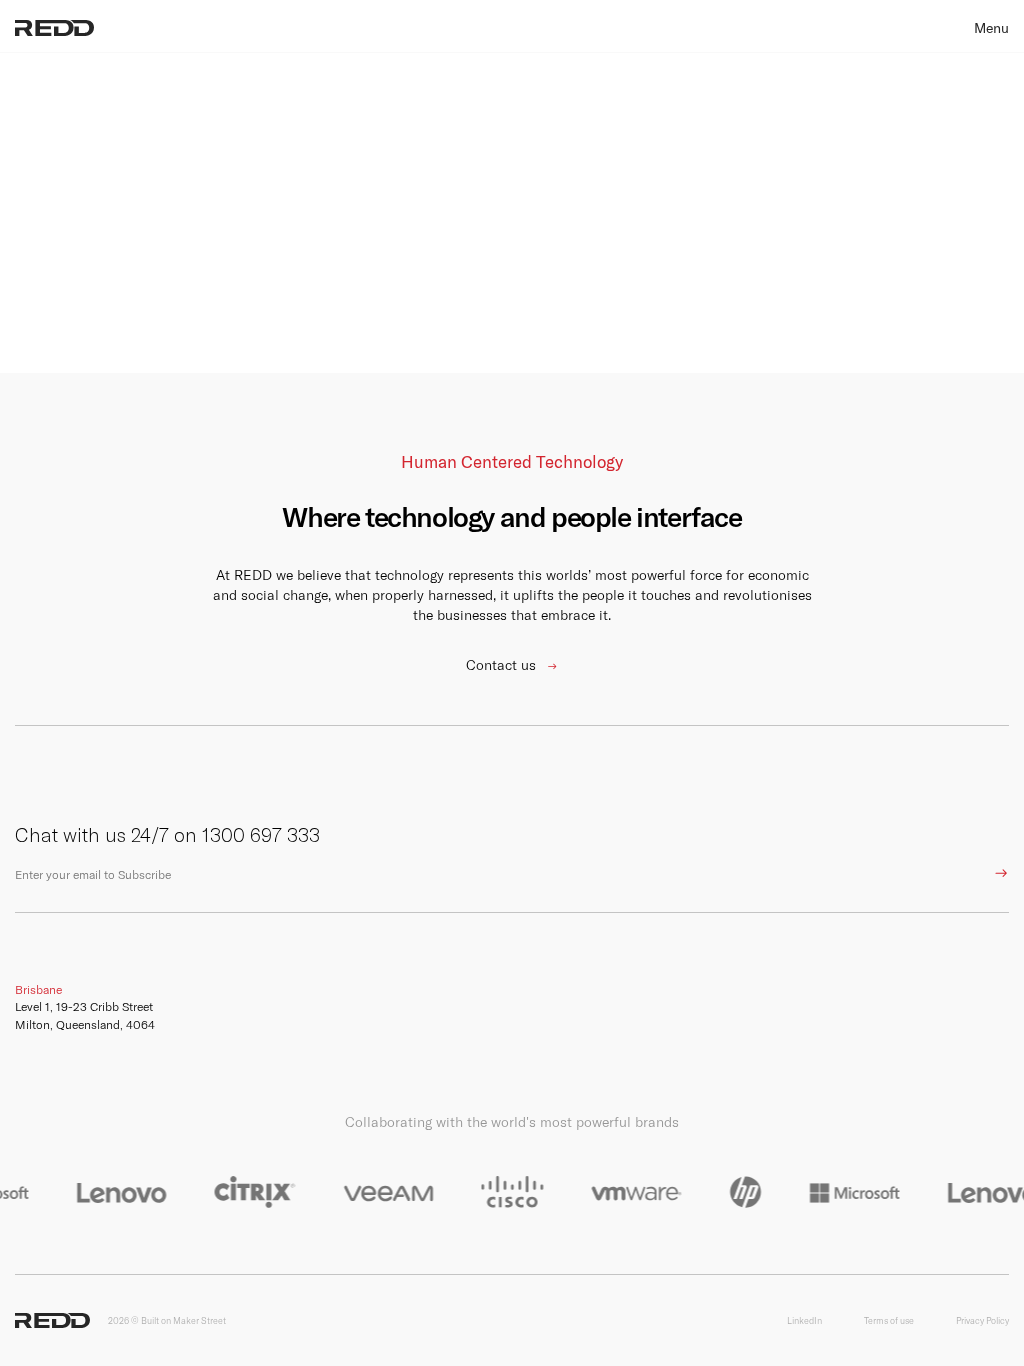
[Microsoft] (846, 1191)
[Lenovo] (113, 1191)
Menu (991, 28)
